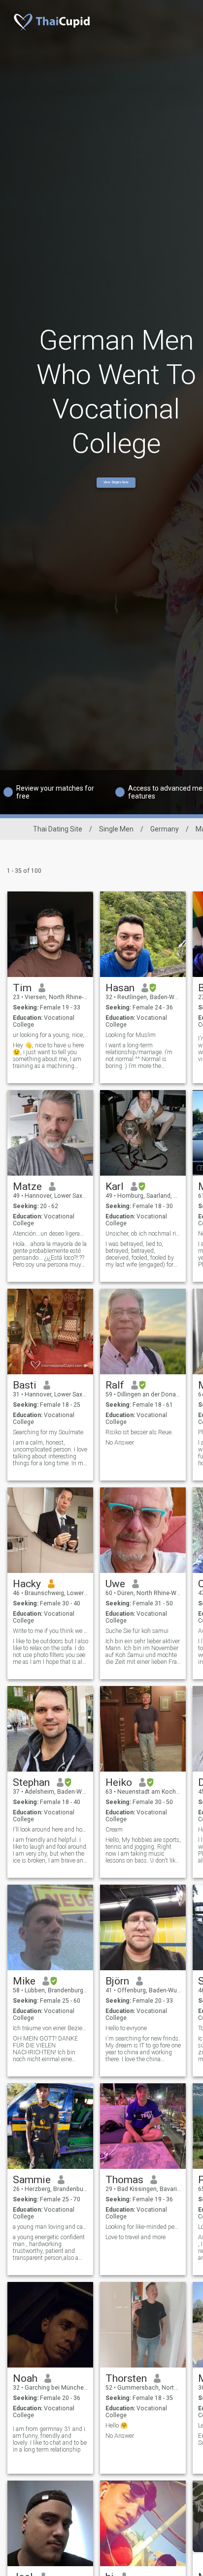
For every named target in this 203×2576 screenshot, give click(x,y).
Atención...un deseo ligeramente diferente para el (51, 1234)
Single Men (116, 829)
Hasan (120, 988)
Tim (22, 988)
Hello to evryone (126, 2028)
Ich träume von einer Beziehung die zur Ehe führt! (51, 2028)
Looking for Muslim (131, 1035)
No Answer (120, 1443)
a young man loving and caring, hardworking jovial (51, 2227)
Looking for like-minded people (143, 2227)
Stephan (31, 1782)
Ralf (115, 1385)
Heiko (119, 1782)
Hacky (27, 1584)
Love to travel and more (135, 2237)
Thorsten (126, 2378)
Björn (117, 1981)
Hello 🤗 (117, 2426)
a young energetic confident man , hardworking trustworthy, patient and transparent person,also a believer (49, 2248)
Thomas (124, 2180)
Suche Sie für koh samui (137, 1631)
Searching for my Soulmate (48, 1432)
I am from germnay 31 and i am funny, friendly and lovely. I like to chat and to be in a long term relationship (50, 2439)
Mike (24, 1981)
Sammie (32, 2180)
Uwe (115, 1584)
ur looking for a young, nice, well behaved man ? (51, 1035)
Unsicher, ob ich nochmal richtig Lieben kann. (143, 1234)
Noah (25, 2378)
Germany (165, 829)
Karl (115, 1186)
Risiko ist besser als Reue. (139, 1432)
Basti (25, 1385)
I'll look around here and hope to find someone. (51, 1830)
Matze (27, 1186)
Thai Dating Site (58, 829)
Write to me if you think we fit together (51, 1631)
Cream (114, 1830)
